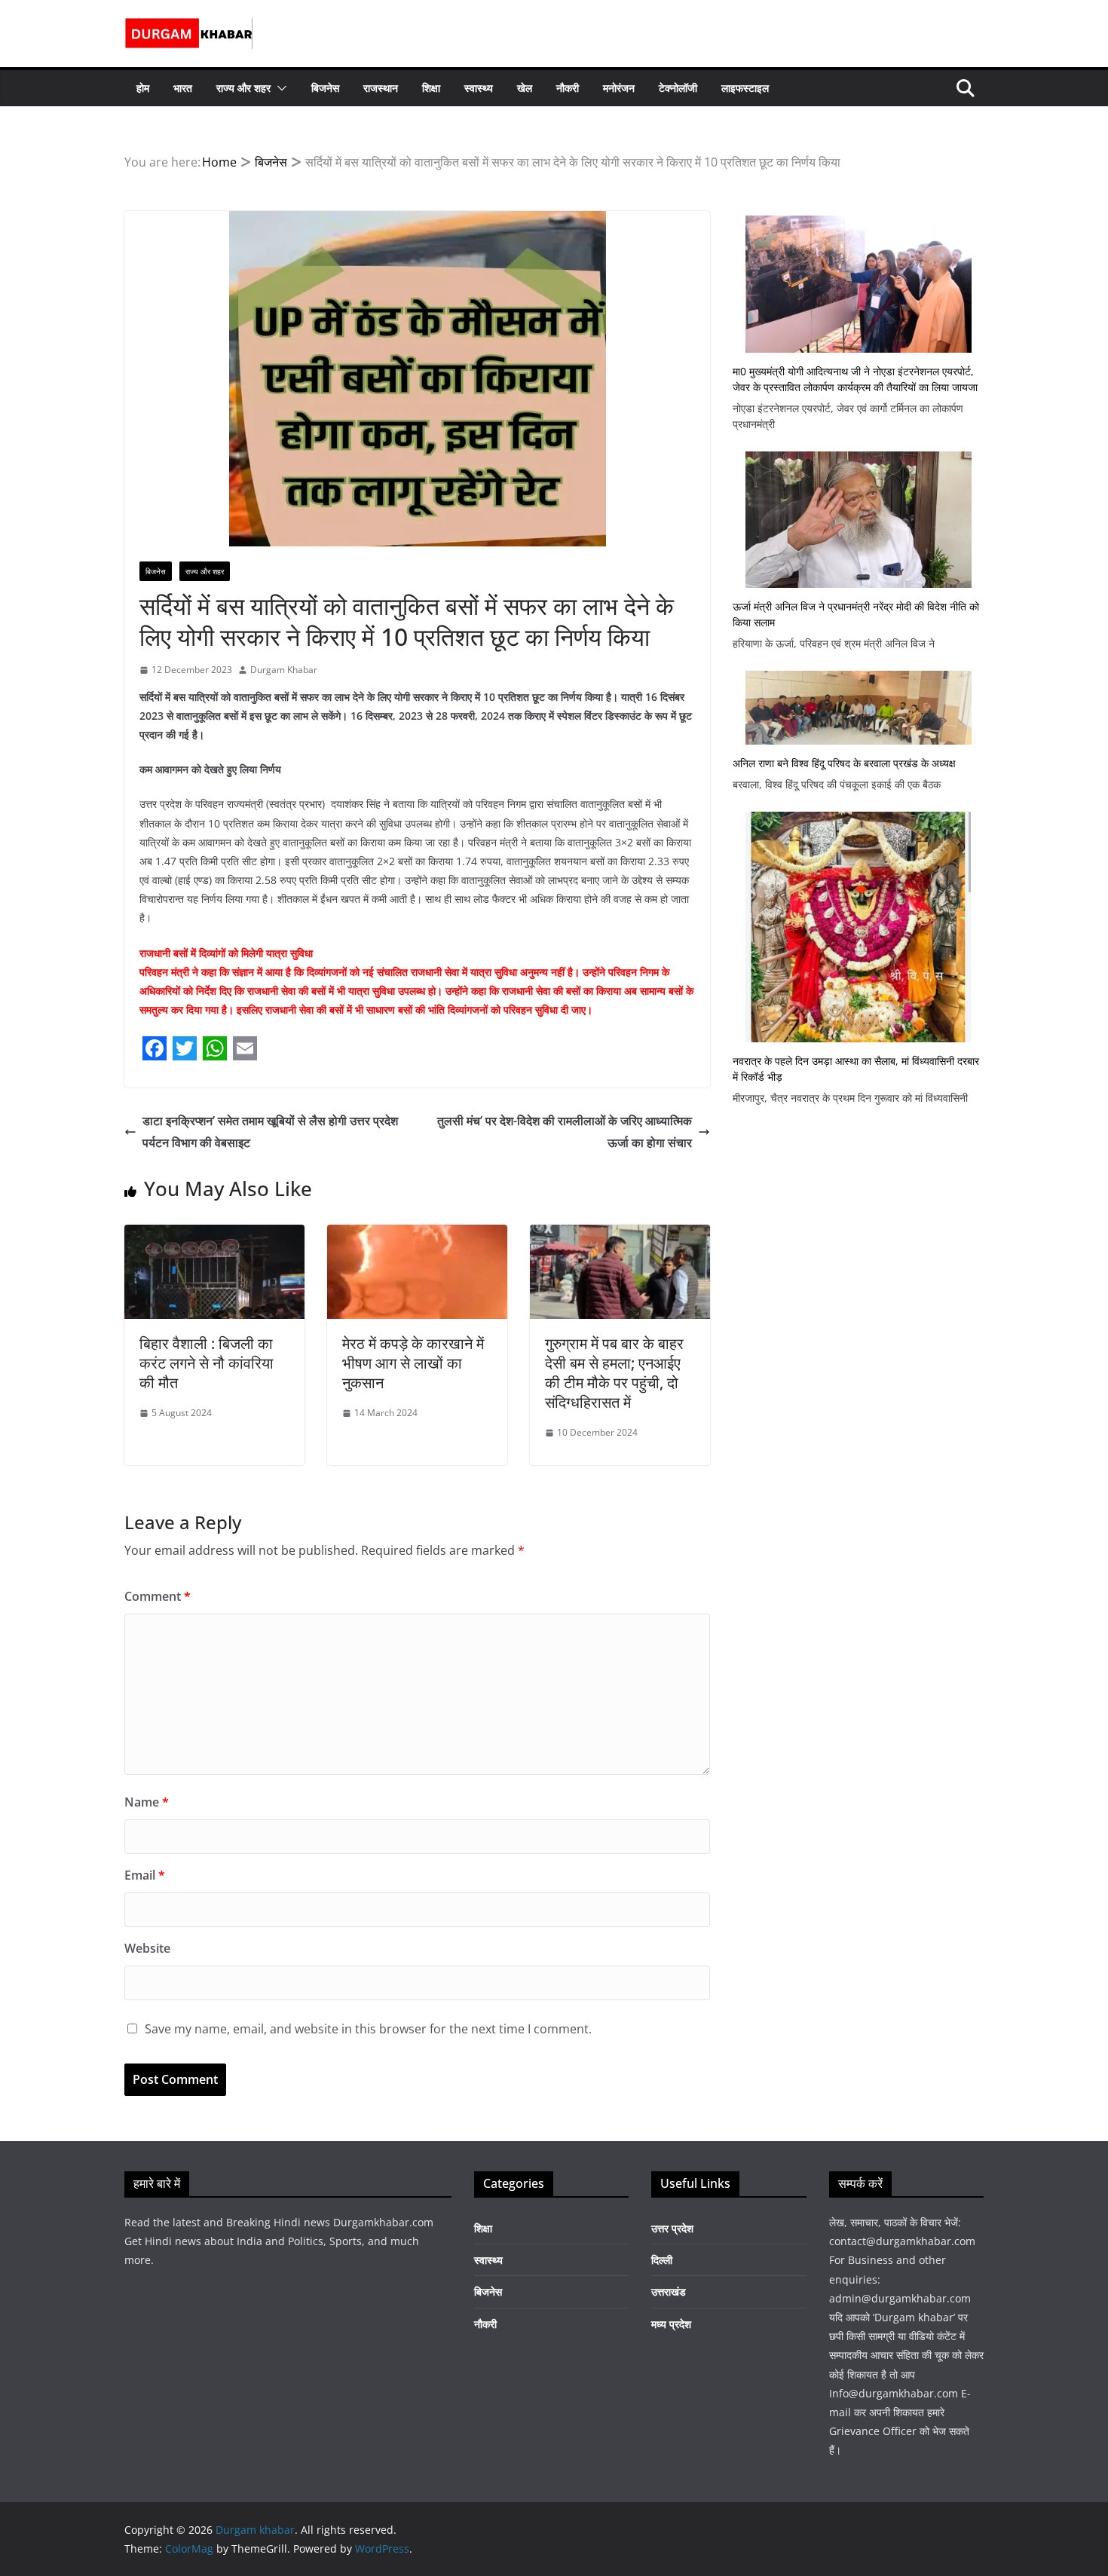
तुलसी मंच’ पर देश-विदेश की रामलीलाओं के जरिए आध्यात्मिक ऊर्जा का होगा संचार (565, 1132)
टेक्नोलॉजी (678, 88)
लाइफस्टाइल (745, 88)
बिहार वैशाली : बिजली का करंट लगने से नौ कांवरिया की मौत (207, 1363)
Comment (158, 1596)
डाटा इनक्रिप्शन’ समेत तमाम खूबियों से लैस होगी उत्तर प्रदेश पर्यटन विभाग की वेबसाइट (270, 1132)
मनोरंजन (619, 88)
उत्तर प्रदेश (672, 2228)
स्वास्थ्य (479, 88)
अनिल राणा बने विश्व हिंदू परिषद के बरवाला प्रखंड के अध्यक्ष (844, 763)
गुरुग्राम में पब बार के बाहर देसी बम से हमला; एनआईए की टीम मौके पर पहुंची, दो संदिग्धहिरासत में (614, 1373)
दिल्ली (662, 2260)
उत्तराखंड (669, 2291)
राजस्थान (381, 88)
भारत (183, 88)
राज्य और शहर (243, 88)
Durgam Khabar (284, 670)
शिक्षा (431, 88)
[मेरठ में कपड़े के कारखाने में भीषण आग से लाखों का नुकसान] (417, 1235)
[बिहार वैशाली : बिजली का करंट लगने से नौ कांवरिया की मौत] (214, 1235)
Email (145, 1875)
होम (143, 88)
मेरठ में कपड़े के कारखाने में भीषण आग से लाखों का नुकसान (413, 1363)
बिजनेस (325, 88)
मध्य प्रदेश (671, 2324)
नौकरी (568, 88)
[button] (279, 88)
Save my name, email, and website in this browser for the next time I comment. (368, 2029)
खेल (525, 88)
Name (147, 1802)
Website (147, 1948)
